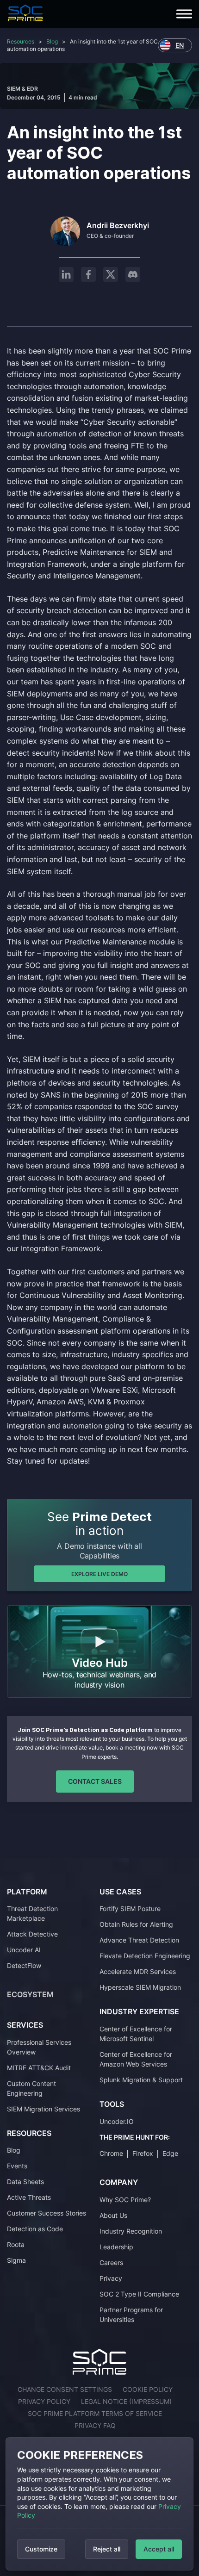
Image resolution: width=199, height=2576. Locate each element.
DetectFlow (24, 1965)
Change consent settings (65, 2389)
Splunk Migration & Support (141, 2080)
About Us (113, 2215)
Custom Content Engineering (31, 2088)
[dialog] (99, 2504)
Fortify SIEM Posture (130, 1909)
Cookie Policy (148, 2389)
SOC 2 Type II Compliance (139, 2294)
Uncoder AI (24, 1950)
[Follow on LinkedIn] (66, 274)
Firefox (143, 2153)
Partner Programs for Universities (131, 2315)
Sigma (16, 2260)
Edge (170, 2153)
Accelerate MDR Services (138, 1971)
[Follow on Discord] (133, 274)
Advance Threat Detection (139, 1940)
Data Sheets (25, 2182)
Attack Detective (32, 1934)
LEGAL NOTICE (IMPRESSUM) (126, 2401)
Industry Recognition (131, 2231)
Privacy (111, 2278)
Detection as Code (35, 2229)
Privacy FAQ (95, 2425)
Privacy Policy (44, 2401)
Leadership (116, 2247)
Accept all (159, 2549)
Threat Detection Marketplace (32, 1913)
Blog (52, 41)
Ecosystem (30, 1994)
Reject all (107, 2549)
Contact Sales (95, 1781)
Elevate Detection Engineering (145, 1956)
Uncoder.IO (117, 2121)
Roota (16, 2244)
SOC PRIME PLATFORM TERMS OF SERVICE (95, 2413)
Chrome (111, 2153)
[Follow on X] (111, 274)
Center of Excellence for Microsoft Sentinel (136, 2034)
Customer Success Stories (47, 2213)
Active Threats (29, 2197)
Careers (111, 2263)
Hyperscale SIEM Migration (140, 1987)
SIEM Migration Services (44, 2109)
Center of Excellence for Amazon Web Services (136, 2059)
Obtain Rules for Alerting (136, 1924)
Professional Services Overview (39, 2047)
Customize (41, 2549)
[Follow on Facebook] (88, 274)
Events (17, 2166)
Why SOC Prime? (125, 2200)
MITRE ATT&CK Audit (39, 2068)
